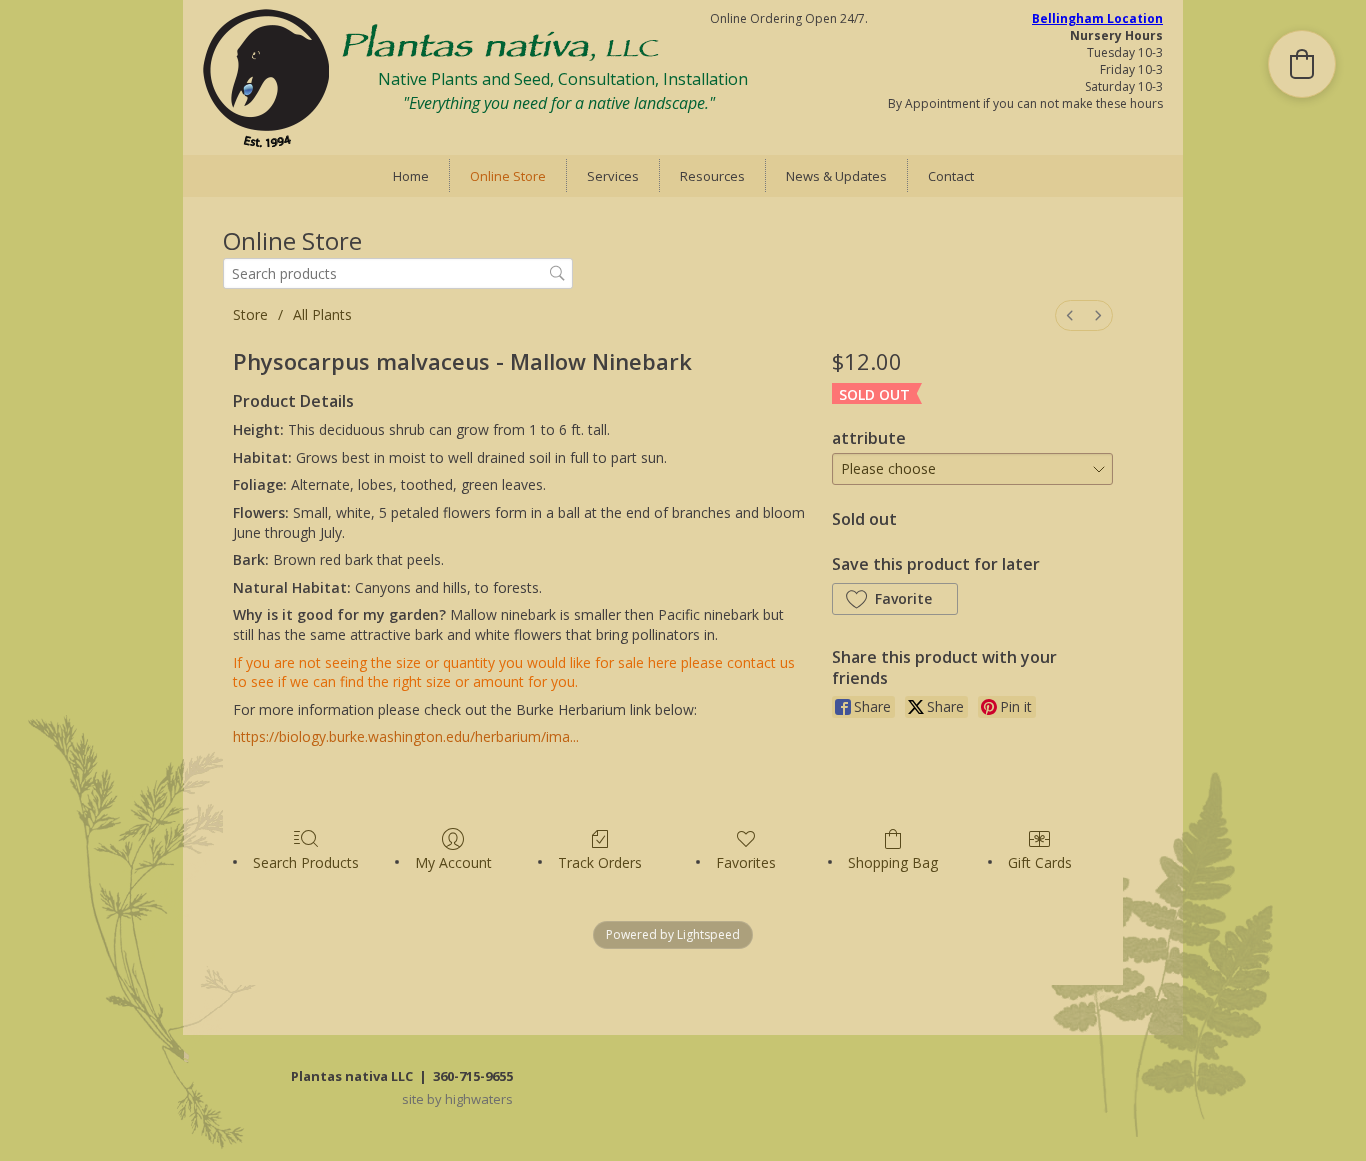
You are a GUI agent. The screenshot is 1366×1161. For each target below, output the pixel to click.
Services (613, 176)
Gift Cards (1040, 862)
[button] (895, 599)
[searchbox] (398, 273)
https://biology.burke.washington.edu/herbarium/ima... (406, 736)
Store (250, 314)
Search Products (306, 862)
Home (411, 176)
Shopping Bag (893, 862)
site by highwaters (457, 1099)
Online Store (508, 176)
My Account (453, 862)
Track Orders (600, 862)
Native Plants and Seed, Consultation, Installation (563, 79)
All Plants (322, 314)
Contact (951, 176)
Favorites (746, 862)
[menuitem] (1070, 315)
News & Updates (836, 176)
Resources (712, 176)
